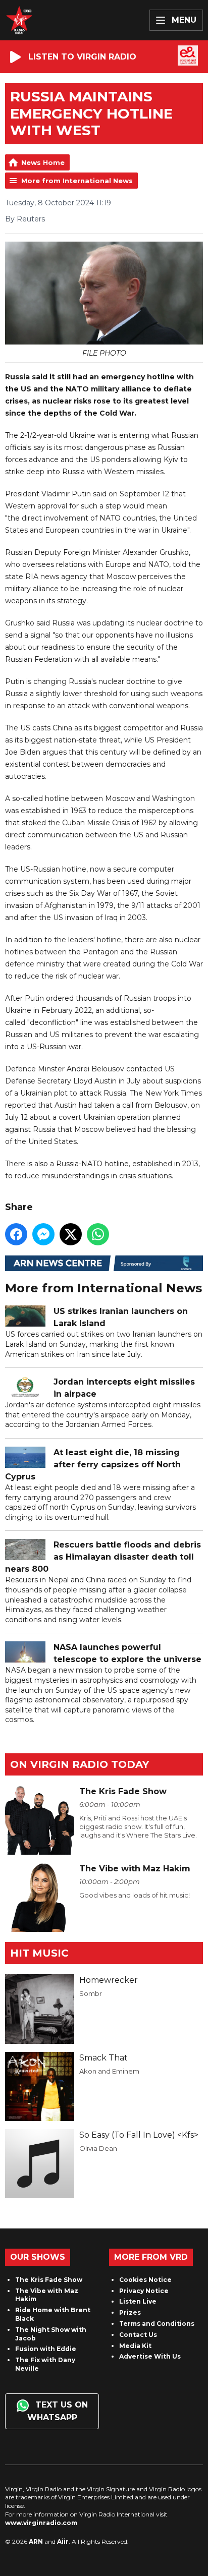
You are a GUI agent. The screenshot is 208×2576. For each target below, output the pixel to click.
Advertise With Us (150, 2356)
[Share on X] (71, 1234)
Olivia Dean (98, 2148)
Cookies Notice (145, 2280)
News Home (43, 162)
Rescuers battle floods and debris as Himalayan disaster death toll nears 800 (103, 1557)
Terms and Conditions (157, 2324)
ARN (36, 2541)
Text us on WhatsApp (58, 2411)
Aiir (63, 2541)
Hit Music (39, 1953)
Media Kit (135, 2346)
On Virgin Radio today (80, 1764)
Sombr (91, 1993)
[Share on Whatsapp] (98, 1234)
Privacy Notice (144, 2291)
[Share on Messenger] (43, 1234)
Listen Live (138, 2301)
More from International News (77, 181)
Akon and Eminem (109, 2071)
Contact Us (138, 2335)
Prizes (130, 2312)
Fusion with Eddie (46, 2349)
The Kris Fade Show (49, 2280)
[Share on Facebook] (16, 1234)
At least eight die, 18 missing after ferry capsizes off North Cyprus (93, 1465)
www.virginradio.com (41, 2523)
